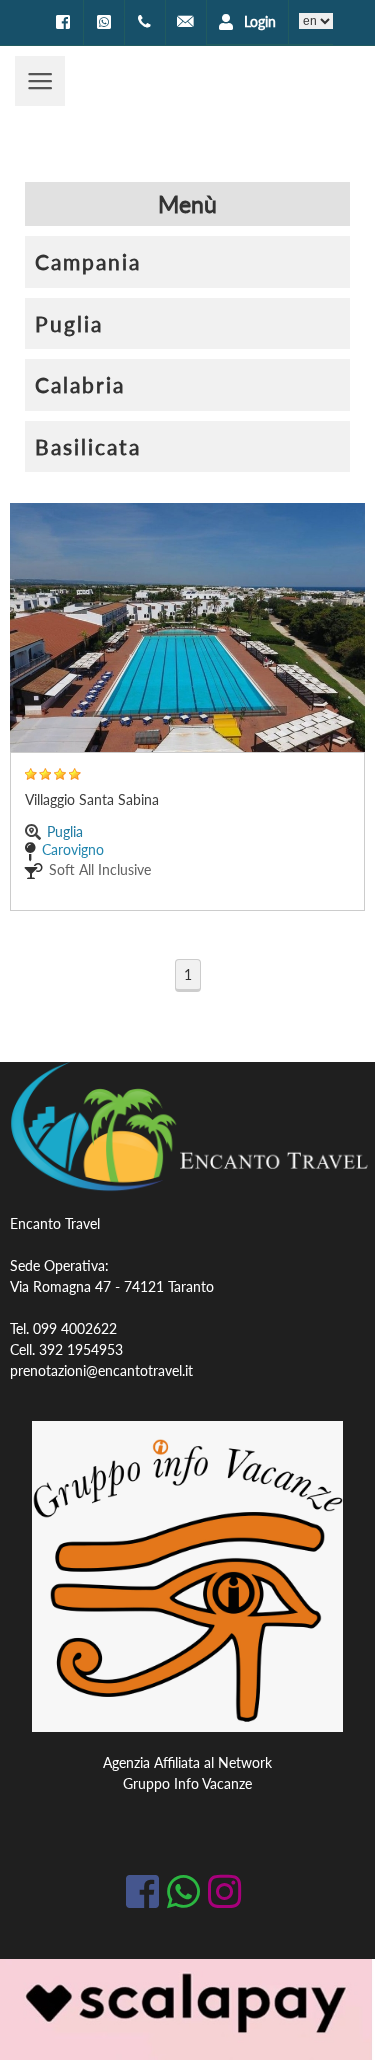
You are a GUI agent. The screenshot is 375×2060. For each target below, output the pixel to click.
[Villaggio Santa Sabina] (187, 627)
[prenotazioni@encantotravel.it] (186, 22)
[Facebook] (63, 22)
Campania (88, 261)
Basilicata (88, 446)
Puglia (69, 323)
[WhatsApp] (104, 22)
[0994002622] (145, 22)
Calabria (80, 384)
